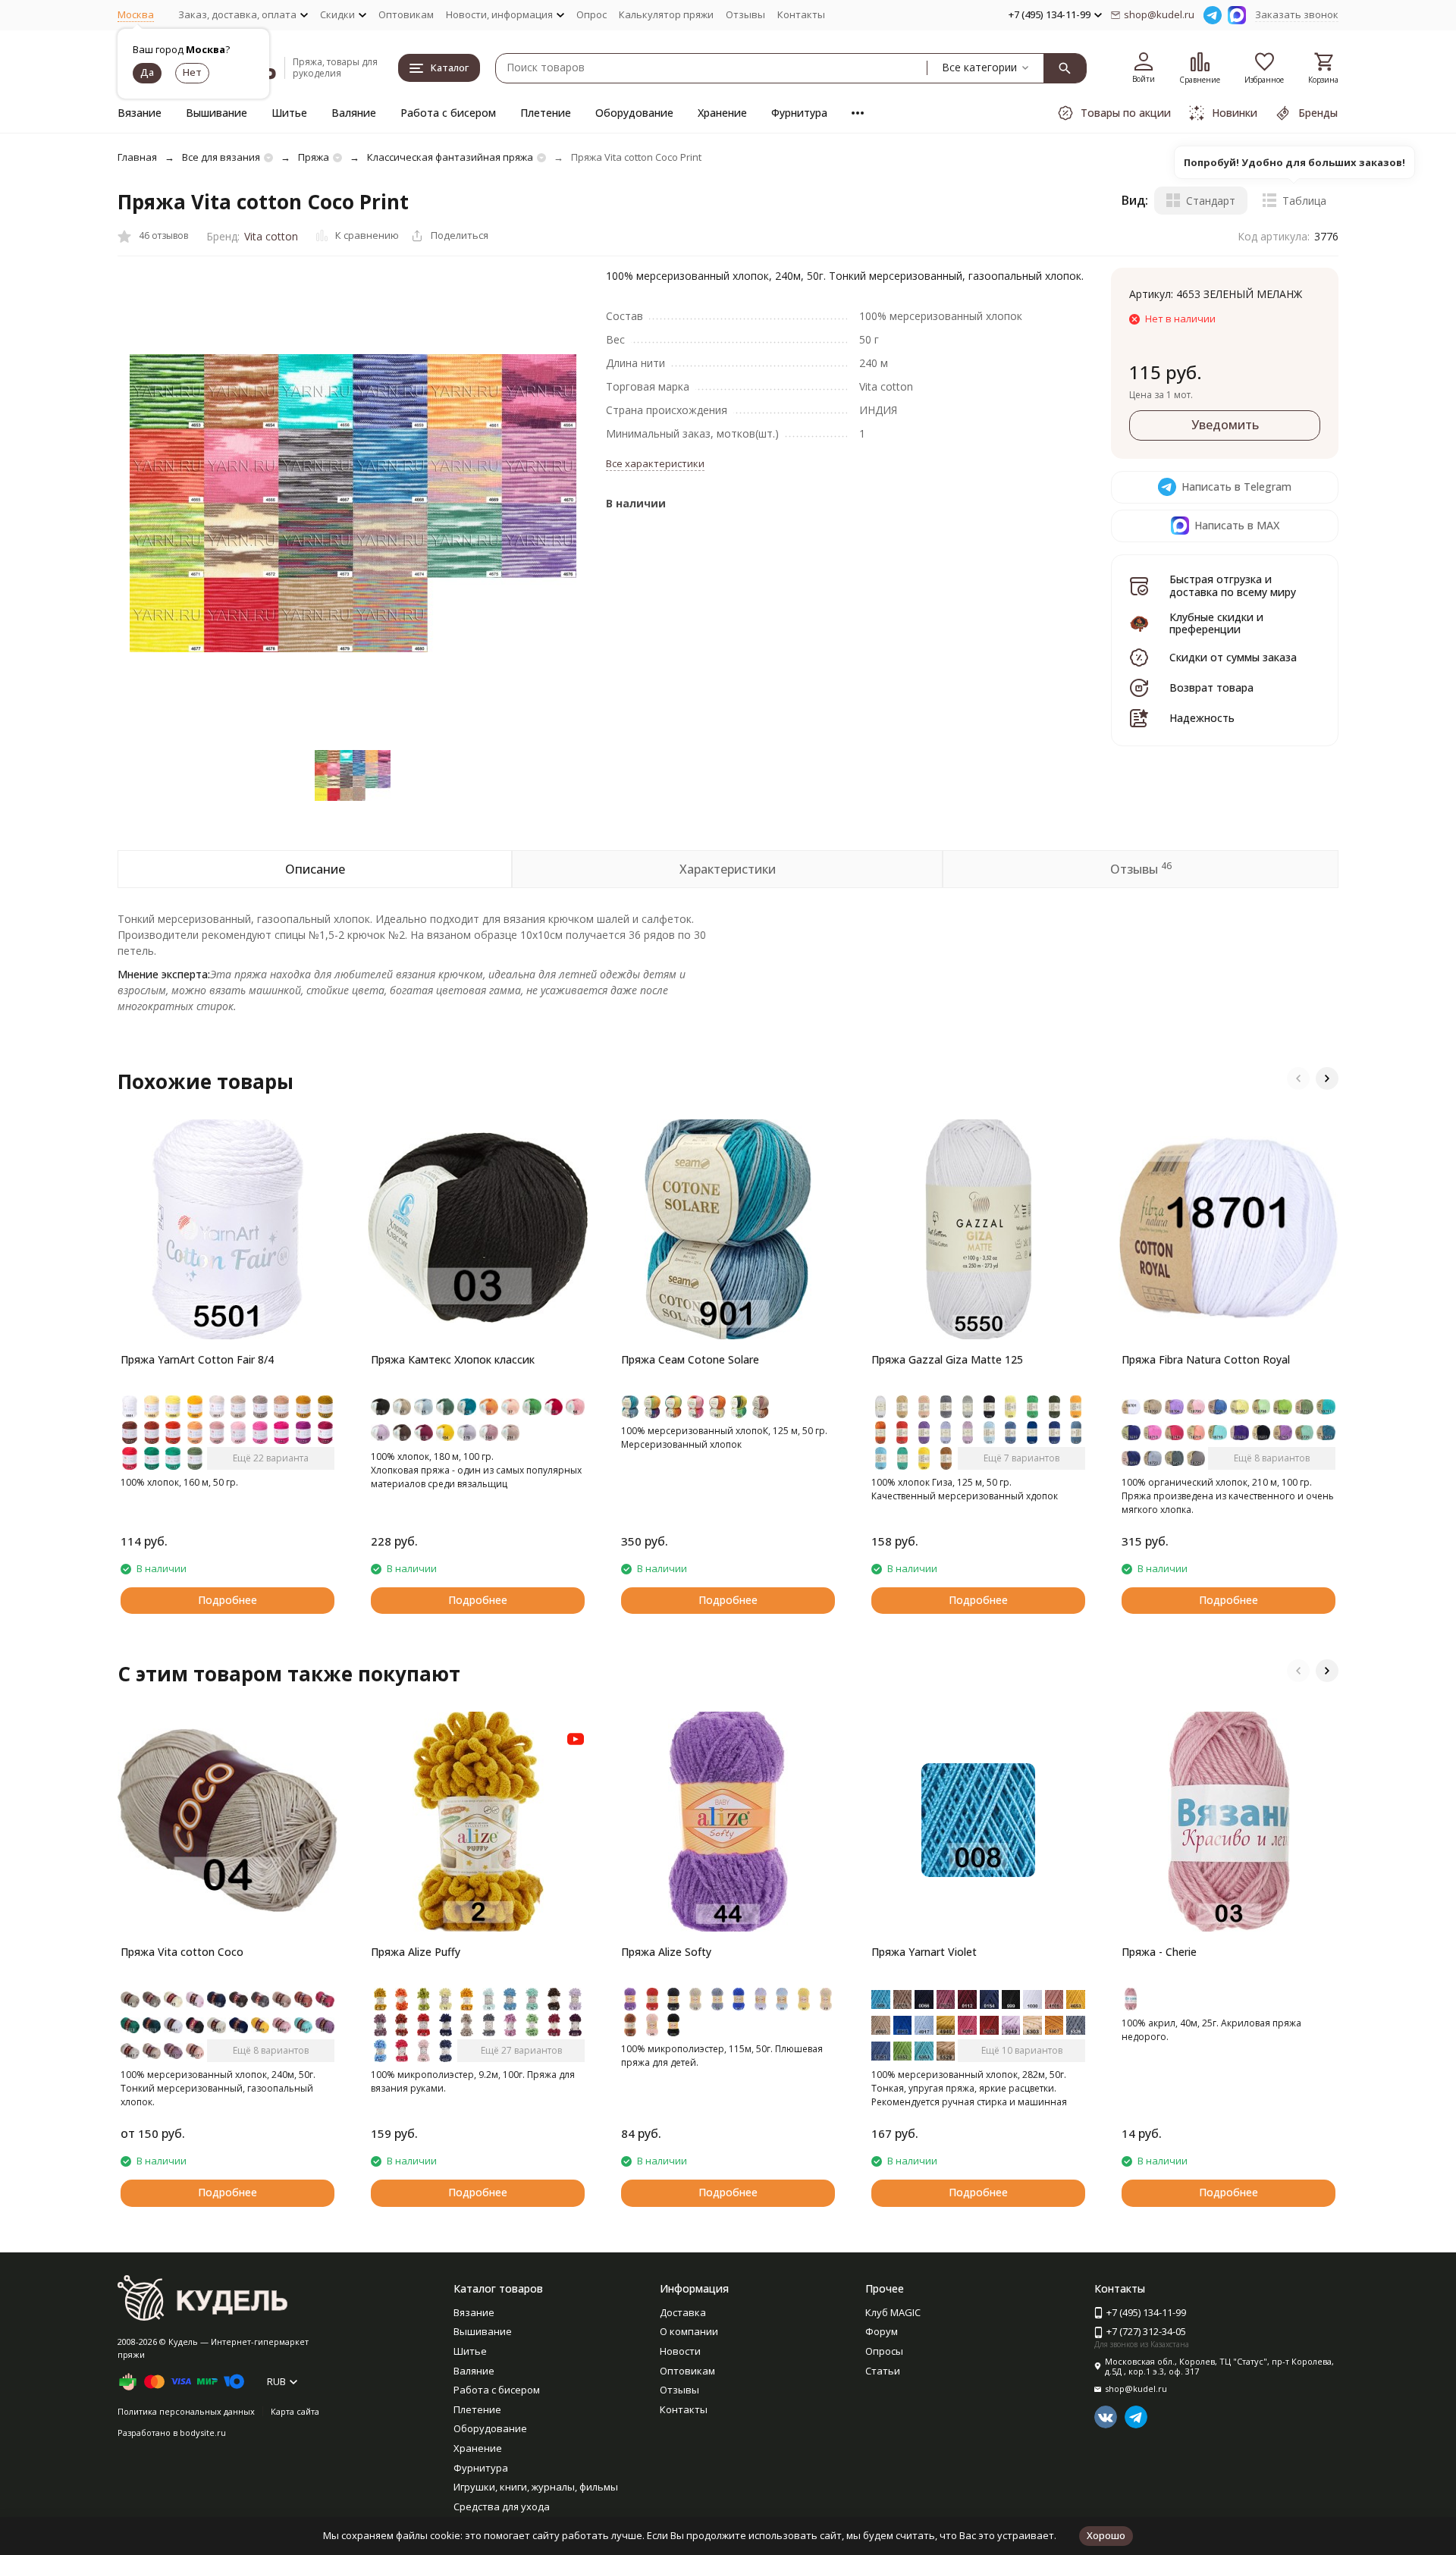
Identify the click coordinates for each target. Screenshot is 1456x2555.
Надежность (1202, 718)
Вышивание (217, 113)
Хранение (722, 113)
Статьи (883, 2371)
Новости (680, 2351)
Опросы (884, 2351)
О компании (689, 2331)
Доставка (683, 2312)
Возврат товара (1211, 687)
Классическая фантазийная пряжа (450, 157)
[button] (1298, 1078)
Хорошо (1106, 2535)
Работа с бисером (448, 113)
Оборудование (634, 113)
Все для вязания (221, 157)
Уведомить (1225, 425)
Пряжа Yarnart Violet (924, 1952)
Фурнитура (799, 113)
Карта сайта (295, 2411)
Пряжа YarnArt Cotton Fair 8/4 (197, 1359)
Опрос (591, 14)
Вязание (140, 113)
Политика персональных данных (186, 2411)
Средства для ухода (502, 2506)
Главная (137, 157)
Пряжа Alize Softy (666, 1952)
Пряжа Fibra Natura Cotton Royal (1206, 1359)
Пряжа (314, 157)
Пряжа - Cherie (1159, 1952)
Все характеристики (655, 463)
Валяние (354, 113)
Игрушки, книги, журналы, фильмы (536, 2487)
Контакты (801, 14)
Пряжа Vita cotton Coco (182, 1952)
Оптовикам (406, 14)
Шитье (289, 113)
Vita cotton (271, 236)
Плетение (546, 113)
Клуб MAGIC (893, 2312)
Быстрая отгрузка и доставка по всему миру (1233, 585)
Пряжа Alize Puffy (416, 1952)
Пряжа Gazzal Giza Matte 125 (947, 1359)
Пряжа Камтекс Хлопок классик (453, 1359)
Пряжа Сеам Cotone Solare (690, 1359)
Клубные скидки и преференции (1216, 623)
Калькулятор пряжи (666, 14)
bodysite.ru (203, 2433)
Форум (882, 2331)
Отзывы (745, 14)
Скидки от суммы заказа (1233, 657)
